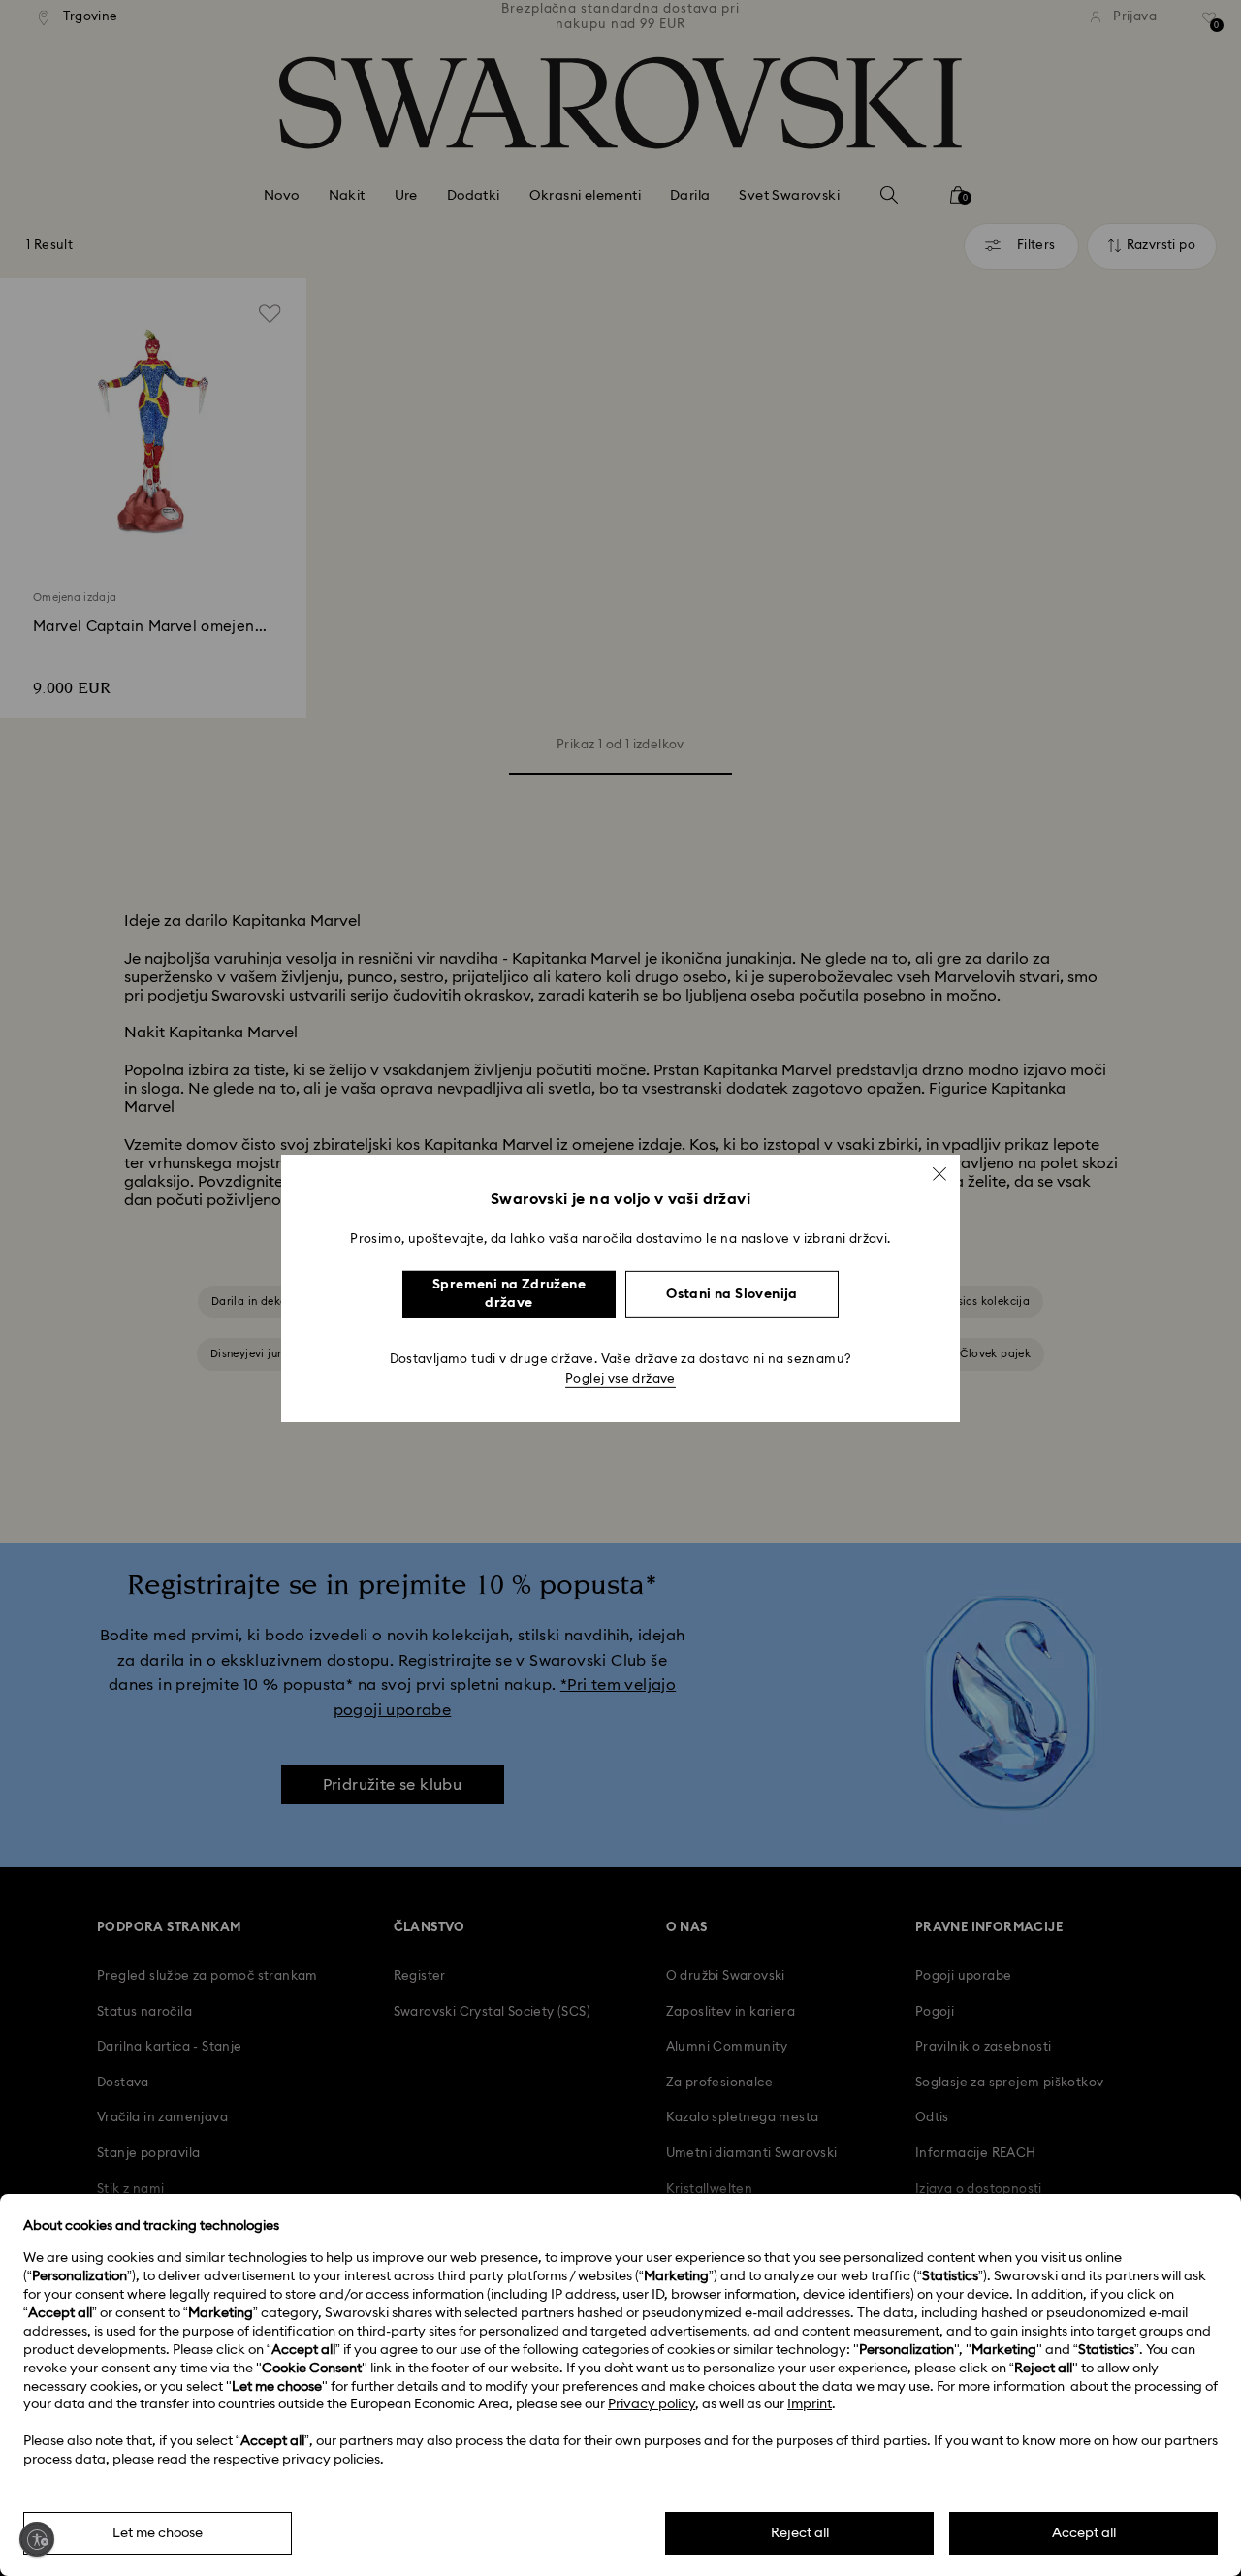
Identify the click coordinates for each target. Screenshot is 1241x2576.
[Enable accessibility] (37, 2539)
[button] (939, 1173)
